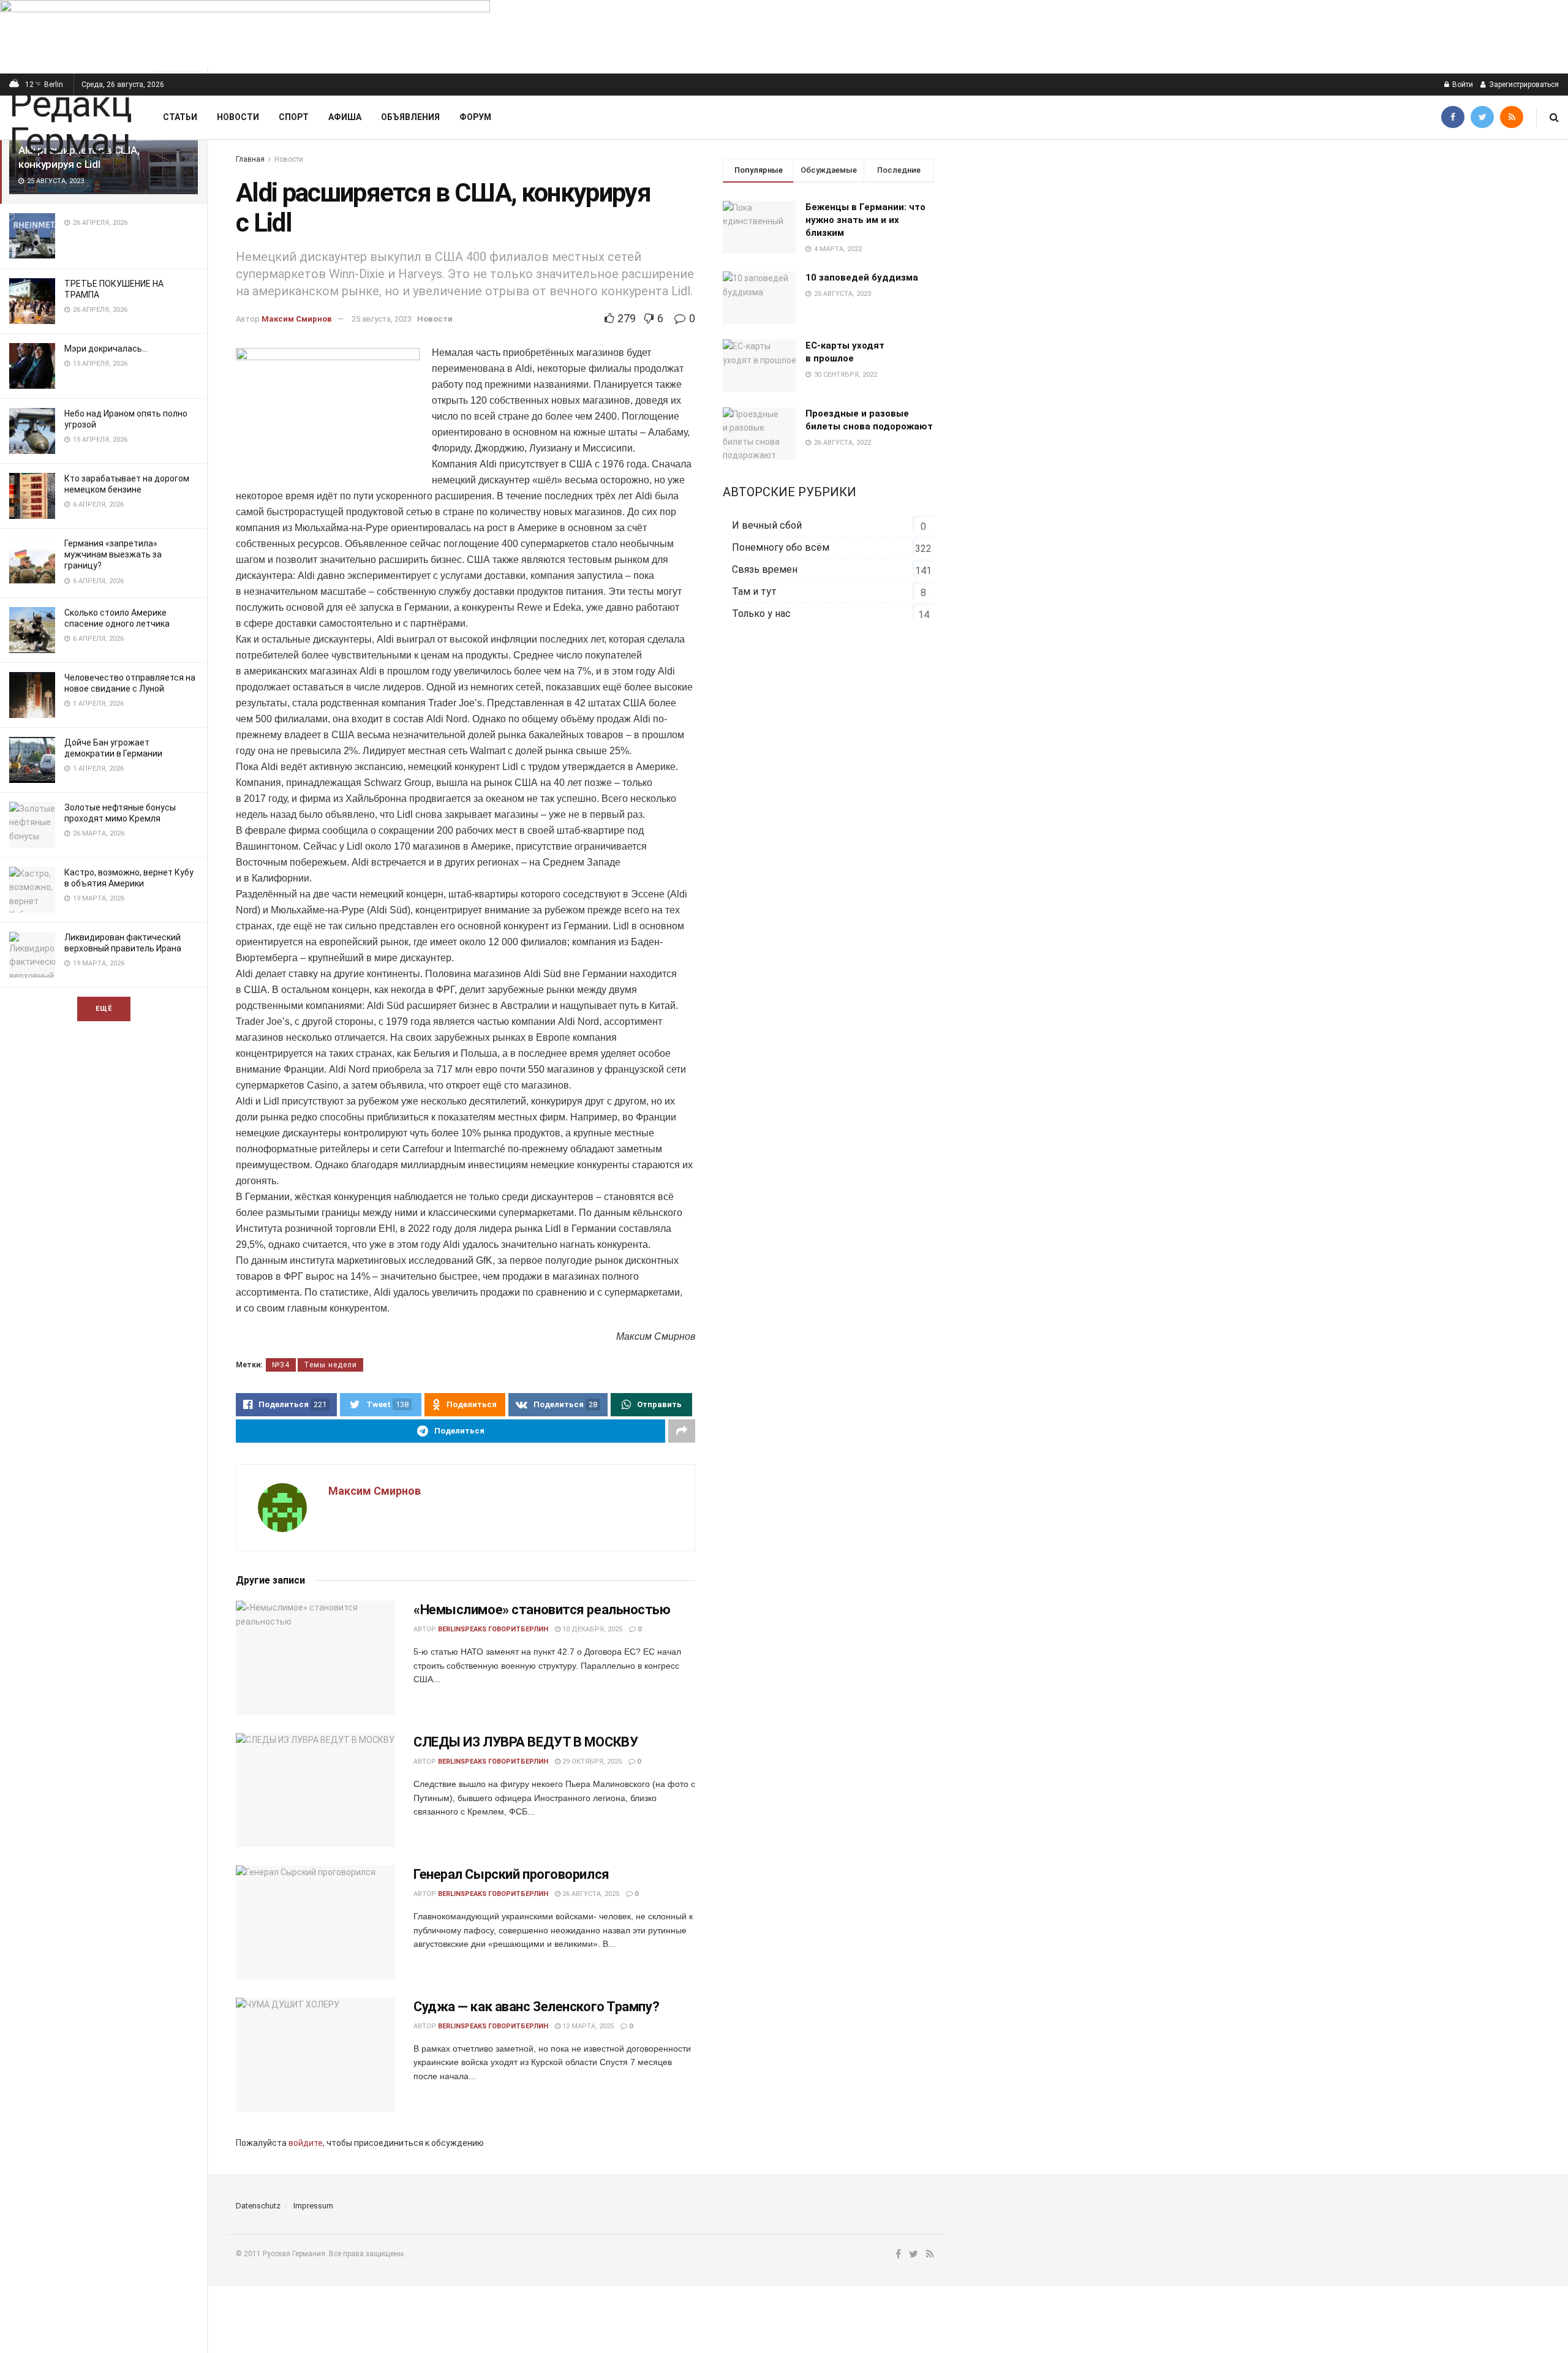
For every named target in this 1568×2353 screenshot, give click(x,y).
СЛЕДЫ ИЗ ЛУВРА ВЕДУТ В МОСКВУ (526, 1742)
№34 (281, 1365)
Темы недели (330, 1365)
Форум (475, 117)
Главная (250, 159)
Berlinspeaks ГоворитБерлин (493, 1629)
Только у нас (761, 614)
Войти (1462, 85)
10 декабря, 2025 (591, 1629)
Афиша (345, 117)
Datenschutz (258, 2206)
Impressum (313, 2206)
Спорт (294, 117)
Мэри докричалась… (106, 349)
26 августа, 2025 (590, 1894)
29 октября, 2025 (591, 1762)
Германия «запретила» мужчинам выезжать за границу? (113, 554)
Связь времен (765, 569)
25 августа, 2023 (382, 319)
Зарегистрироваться (1523, 85)
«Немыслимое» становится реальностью (542, 1610)
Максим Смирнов (297, 319)
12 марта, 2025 (587, 2026)
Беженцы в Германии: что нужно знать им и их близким (865, 220)
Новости (238, 117)
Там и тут (754, 591)
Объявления (410, 117)
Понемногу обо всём (781, 547)
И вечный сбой (767, 525)
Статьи (180, 117)
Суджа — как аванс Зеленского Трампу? (536, 2007)
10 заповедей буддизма (862, 278)
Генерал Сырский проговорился (511, 1874)
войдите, (307, 2143)
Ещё (104, 1009)
